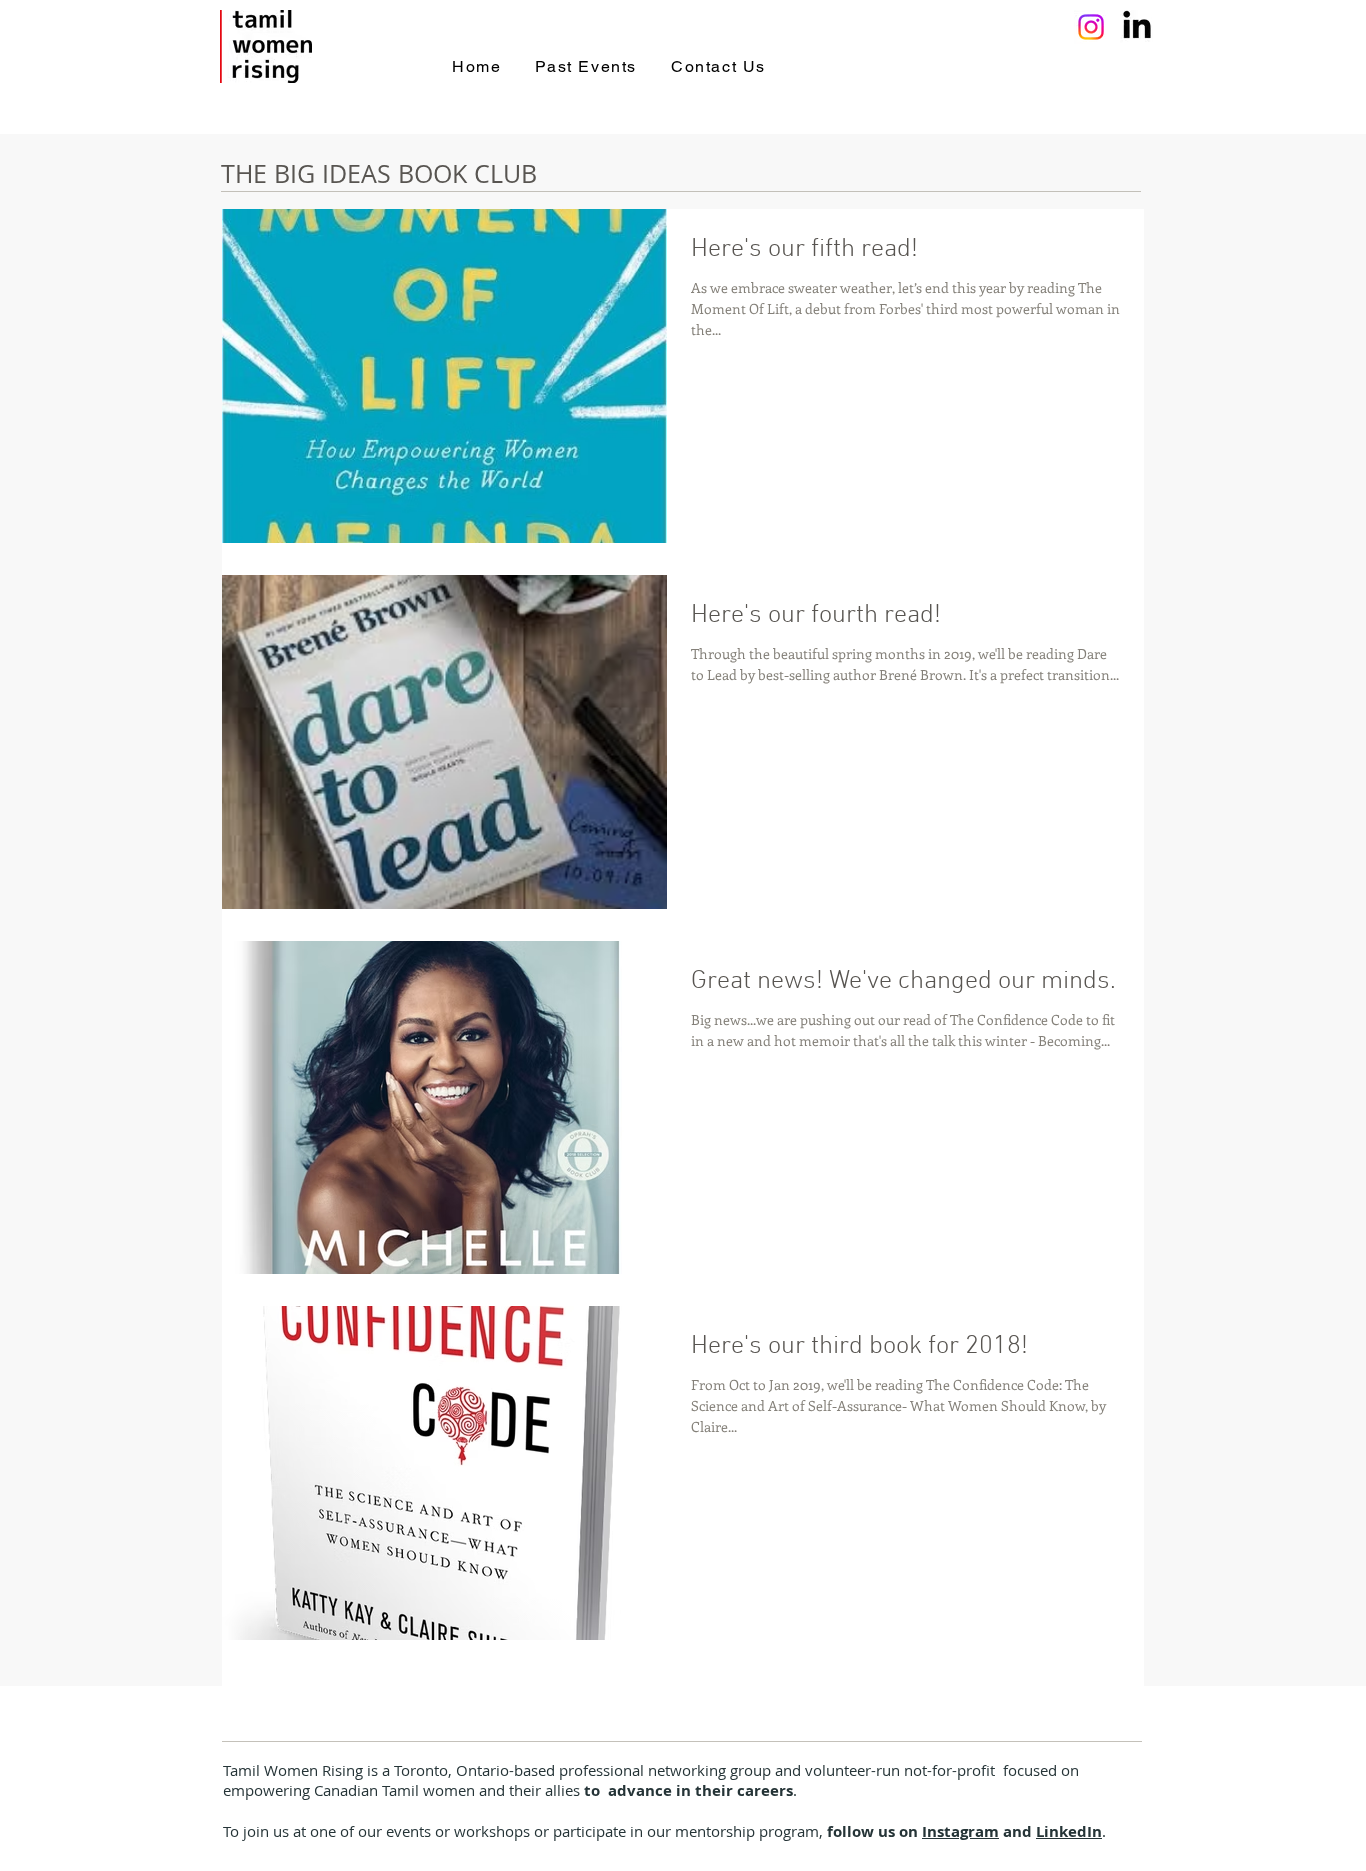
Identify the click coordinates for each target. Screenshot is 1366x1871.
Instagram (960, 1831)
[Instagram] (1091, 27)
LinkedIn (1069, 1831)
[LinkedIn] (1137, 27)
